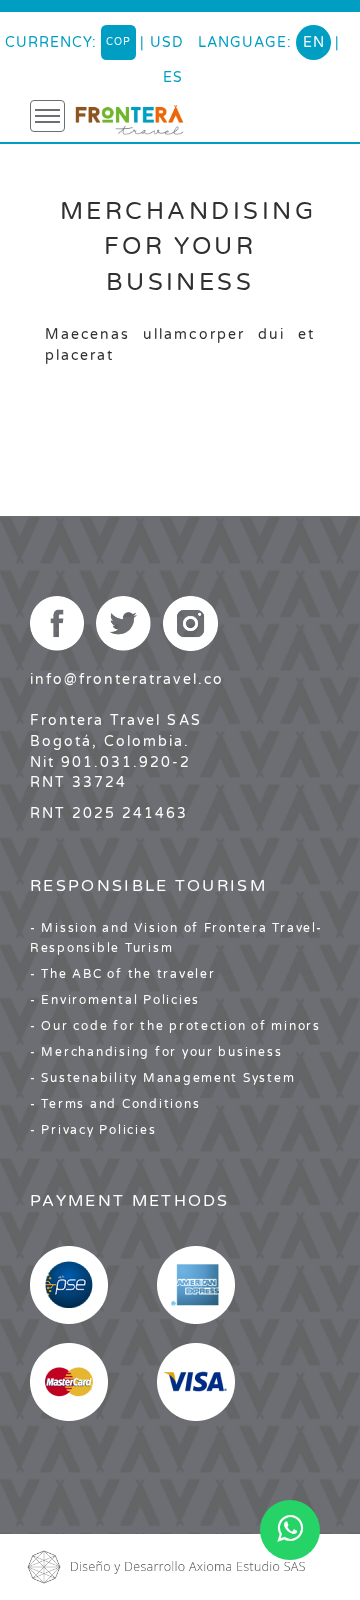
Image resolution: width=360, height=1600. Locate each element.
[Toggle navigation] (47, 116)
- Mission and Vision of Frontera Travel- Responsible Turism (176, 938)
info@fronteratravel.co (127, 679)
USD (167, 42)
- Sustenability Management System (162, 1078)
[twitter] (123, 623)
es (173, 77)
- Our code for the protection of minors (175, 1026)
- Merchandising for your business (156, 1052)
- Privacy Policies (93, 1130)
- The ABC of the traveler (123, 974)
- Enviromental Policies (115, 1000)
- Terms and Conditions (115, 1104)
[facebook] (57, 623)
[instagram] (190, 623)
